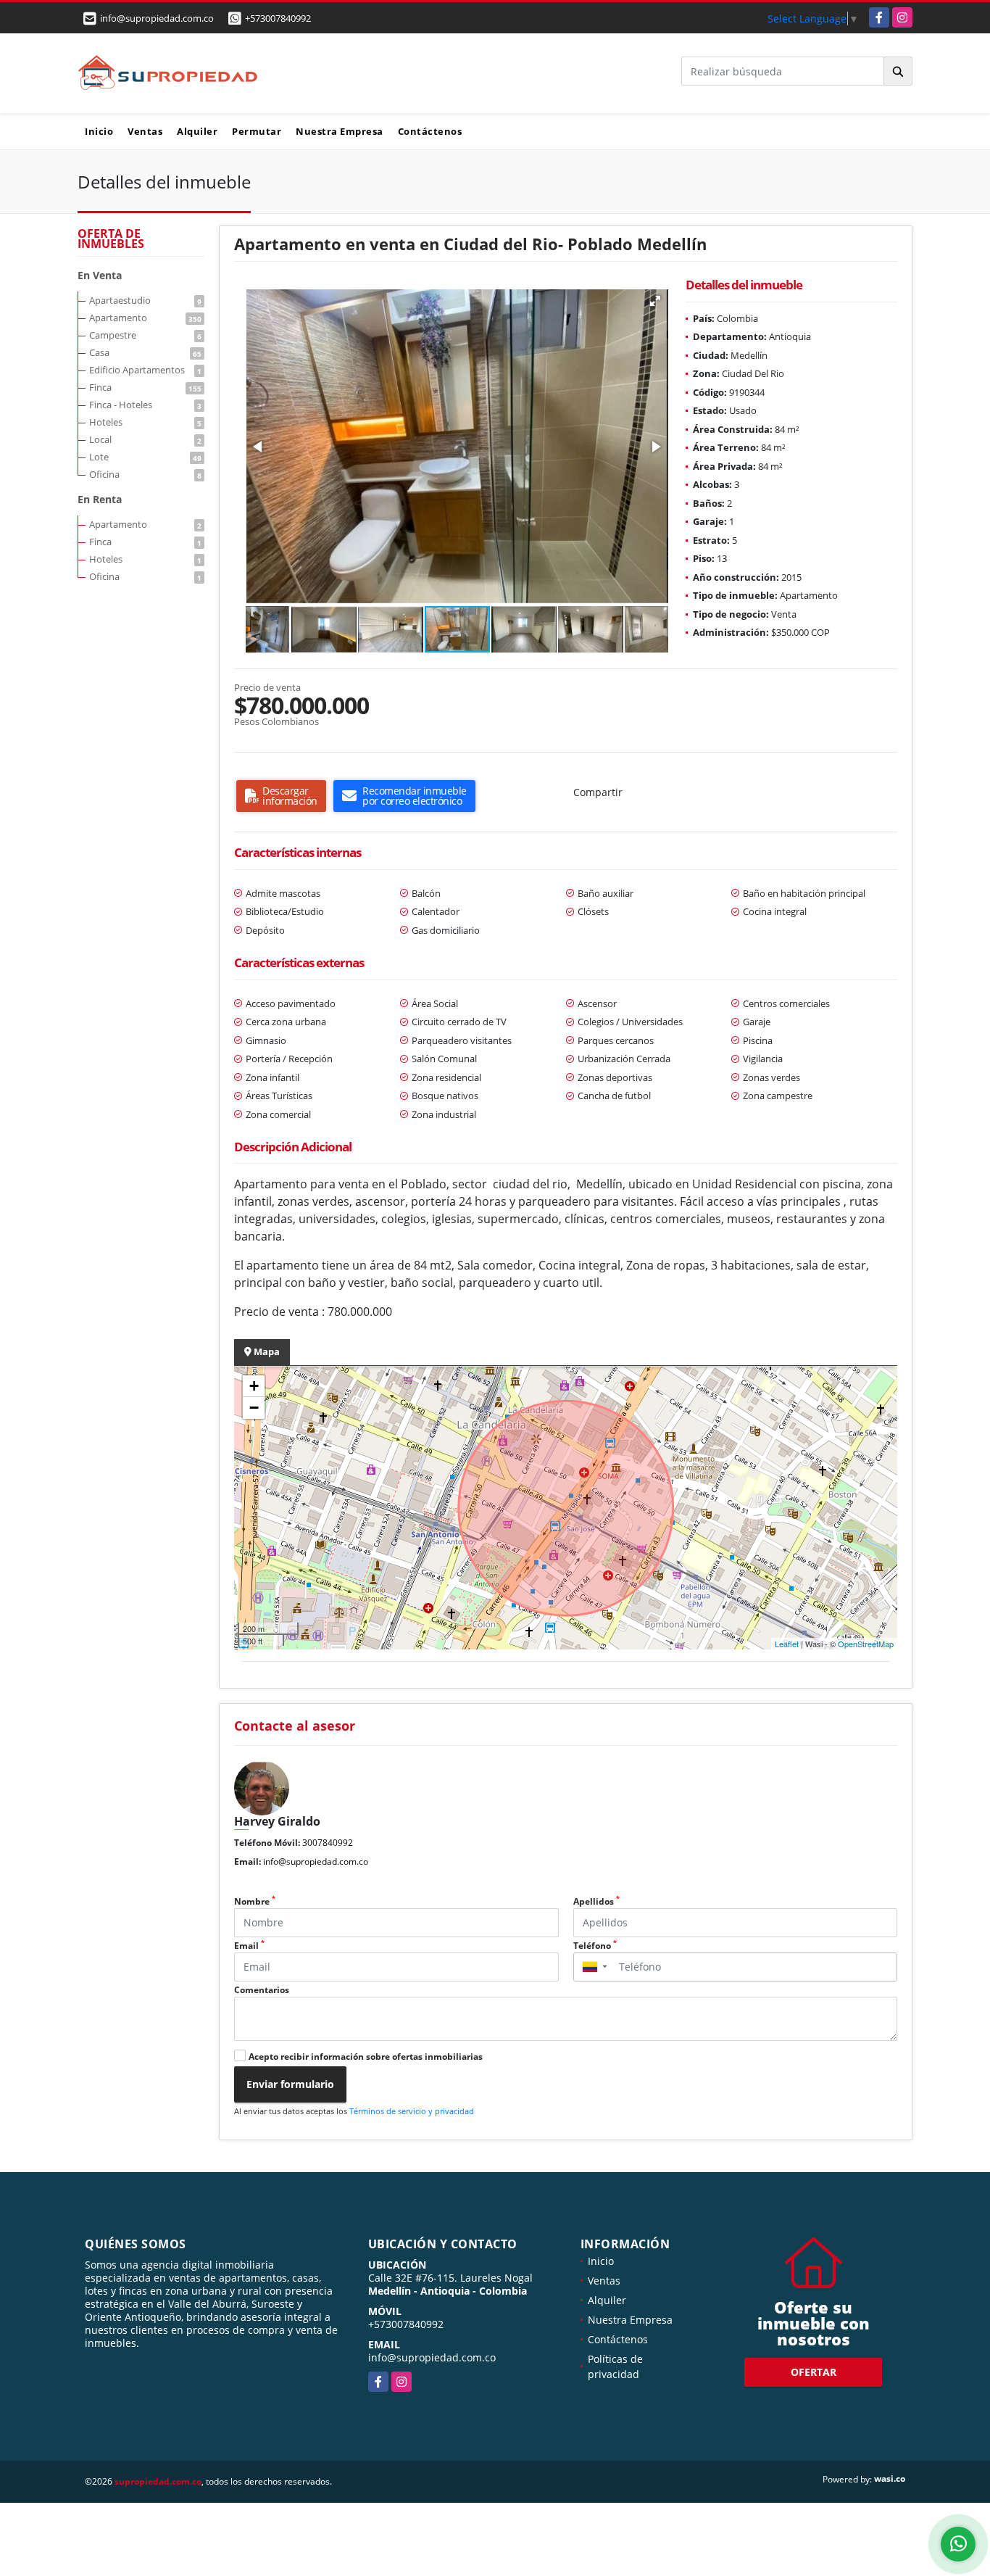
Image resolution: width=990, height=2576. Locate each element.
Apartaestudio (145, 300)
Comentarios (262, 1990)
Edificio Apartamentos (145, 370)
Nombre (255, 1901)
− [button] (254, 1408)
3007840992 (328, 1843)
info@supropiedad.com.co (316, 1861)
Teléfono (595, 1946)
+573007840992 (278, 18)
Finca (145, 387)
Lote (145, 457)
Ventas (145, 131)
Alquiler (197, 131)
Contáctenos (430, 131)
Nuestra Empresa (340, 131)
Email (249, 1946)
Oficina (145, 474)
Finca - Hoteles (145, 405)
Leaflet (787, 1644)
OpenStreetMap (866, 1644)
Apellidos (596, 1901)
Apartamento (145, 318)
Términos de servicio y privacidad (412, 2111)
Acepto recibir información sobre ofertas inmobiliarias (366, 2057)
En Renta (100, 499)
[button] (655, 301)
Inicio (99, 131)
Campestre (145, 335)
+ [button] (254, 1386)
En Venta (100, 275)
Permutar (257, 131)
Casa (145, 352)
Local (145, 439)
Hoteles (145, 422)
